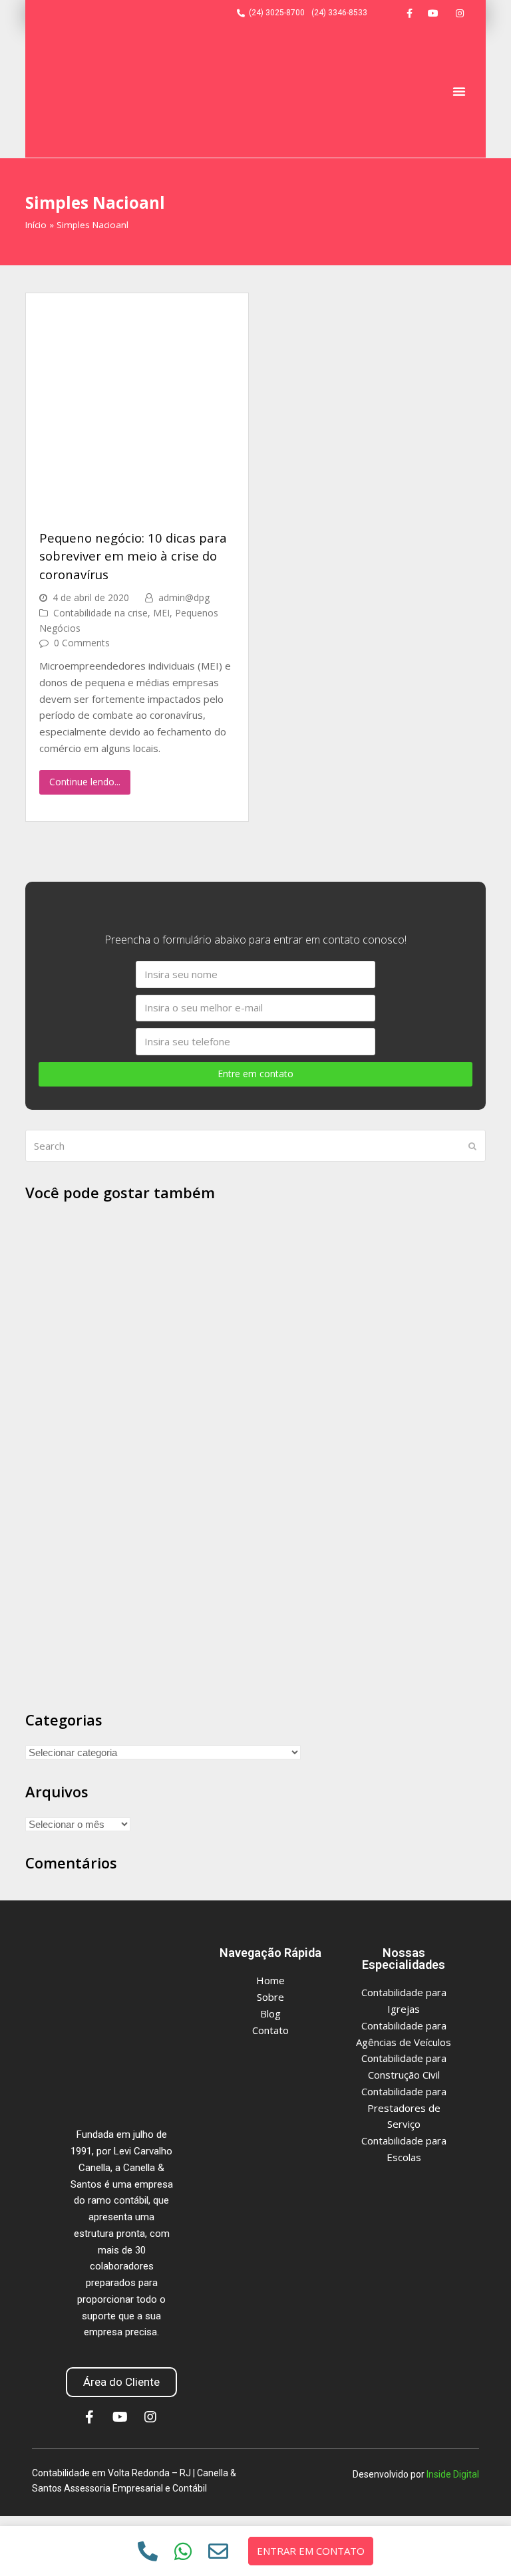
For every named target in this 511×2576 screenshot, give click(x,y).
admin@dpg (184, 597)
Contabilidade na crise (100, 613)
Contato (270, 2030)
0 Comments (82, 643)
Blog (270, 2013)
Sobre (270, 1997)
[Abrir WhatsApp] (478, 2542)
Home (270, 1980)
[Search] (255, 1146)
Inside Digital (453, 2474)
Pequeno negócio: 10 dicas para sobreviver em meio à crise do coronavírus (133, 556)
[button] (459, 91)
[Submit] (472, 1146)
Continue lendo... (85, 782)
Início (36, 225)
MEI (161, 613)
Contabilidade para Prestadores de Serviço (404, 2108)
